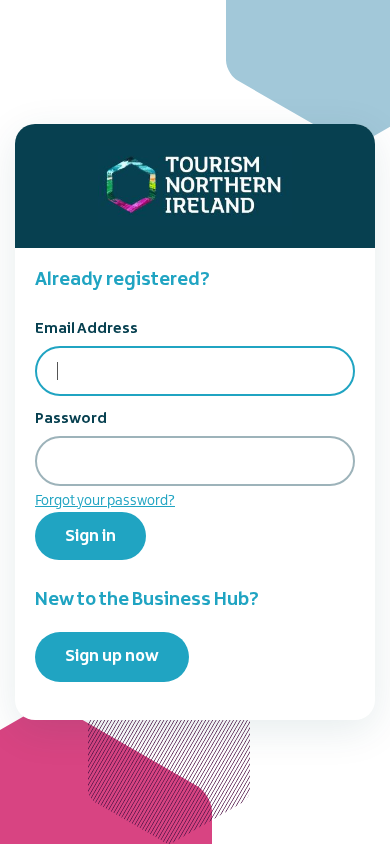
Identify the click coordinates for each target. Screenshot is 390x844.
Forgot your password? (105, 501)
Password (71, 419)
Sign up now (112, 656)
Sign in (90, 536)
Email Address (86, 329)
